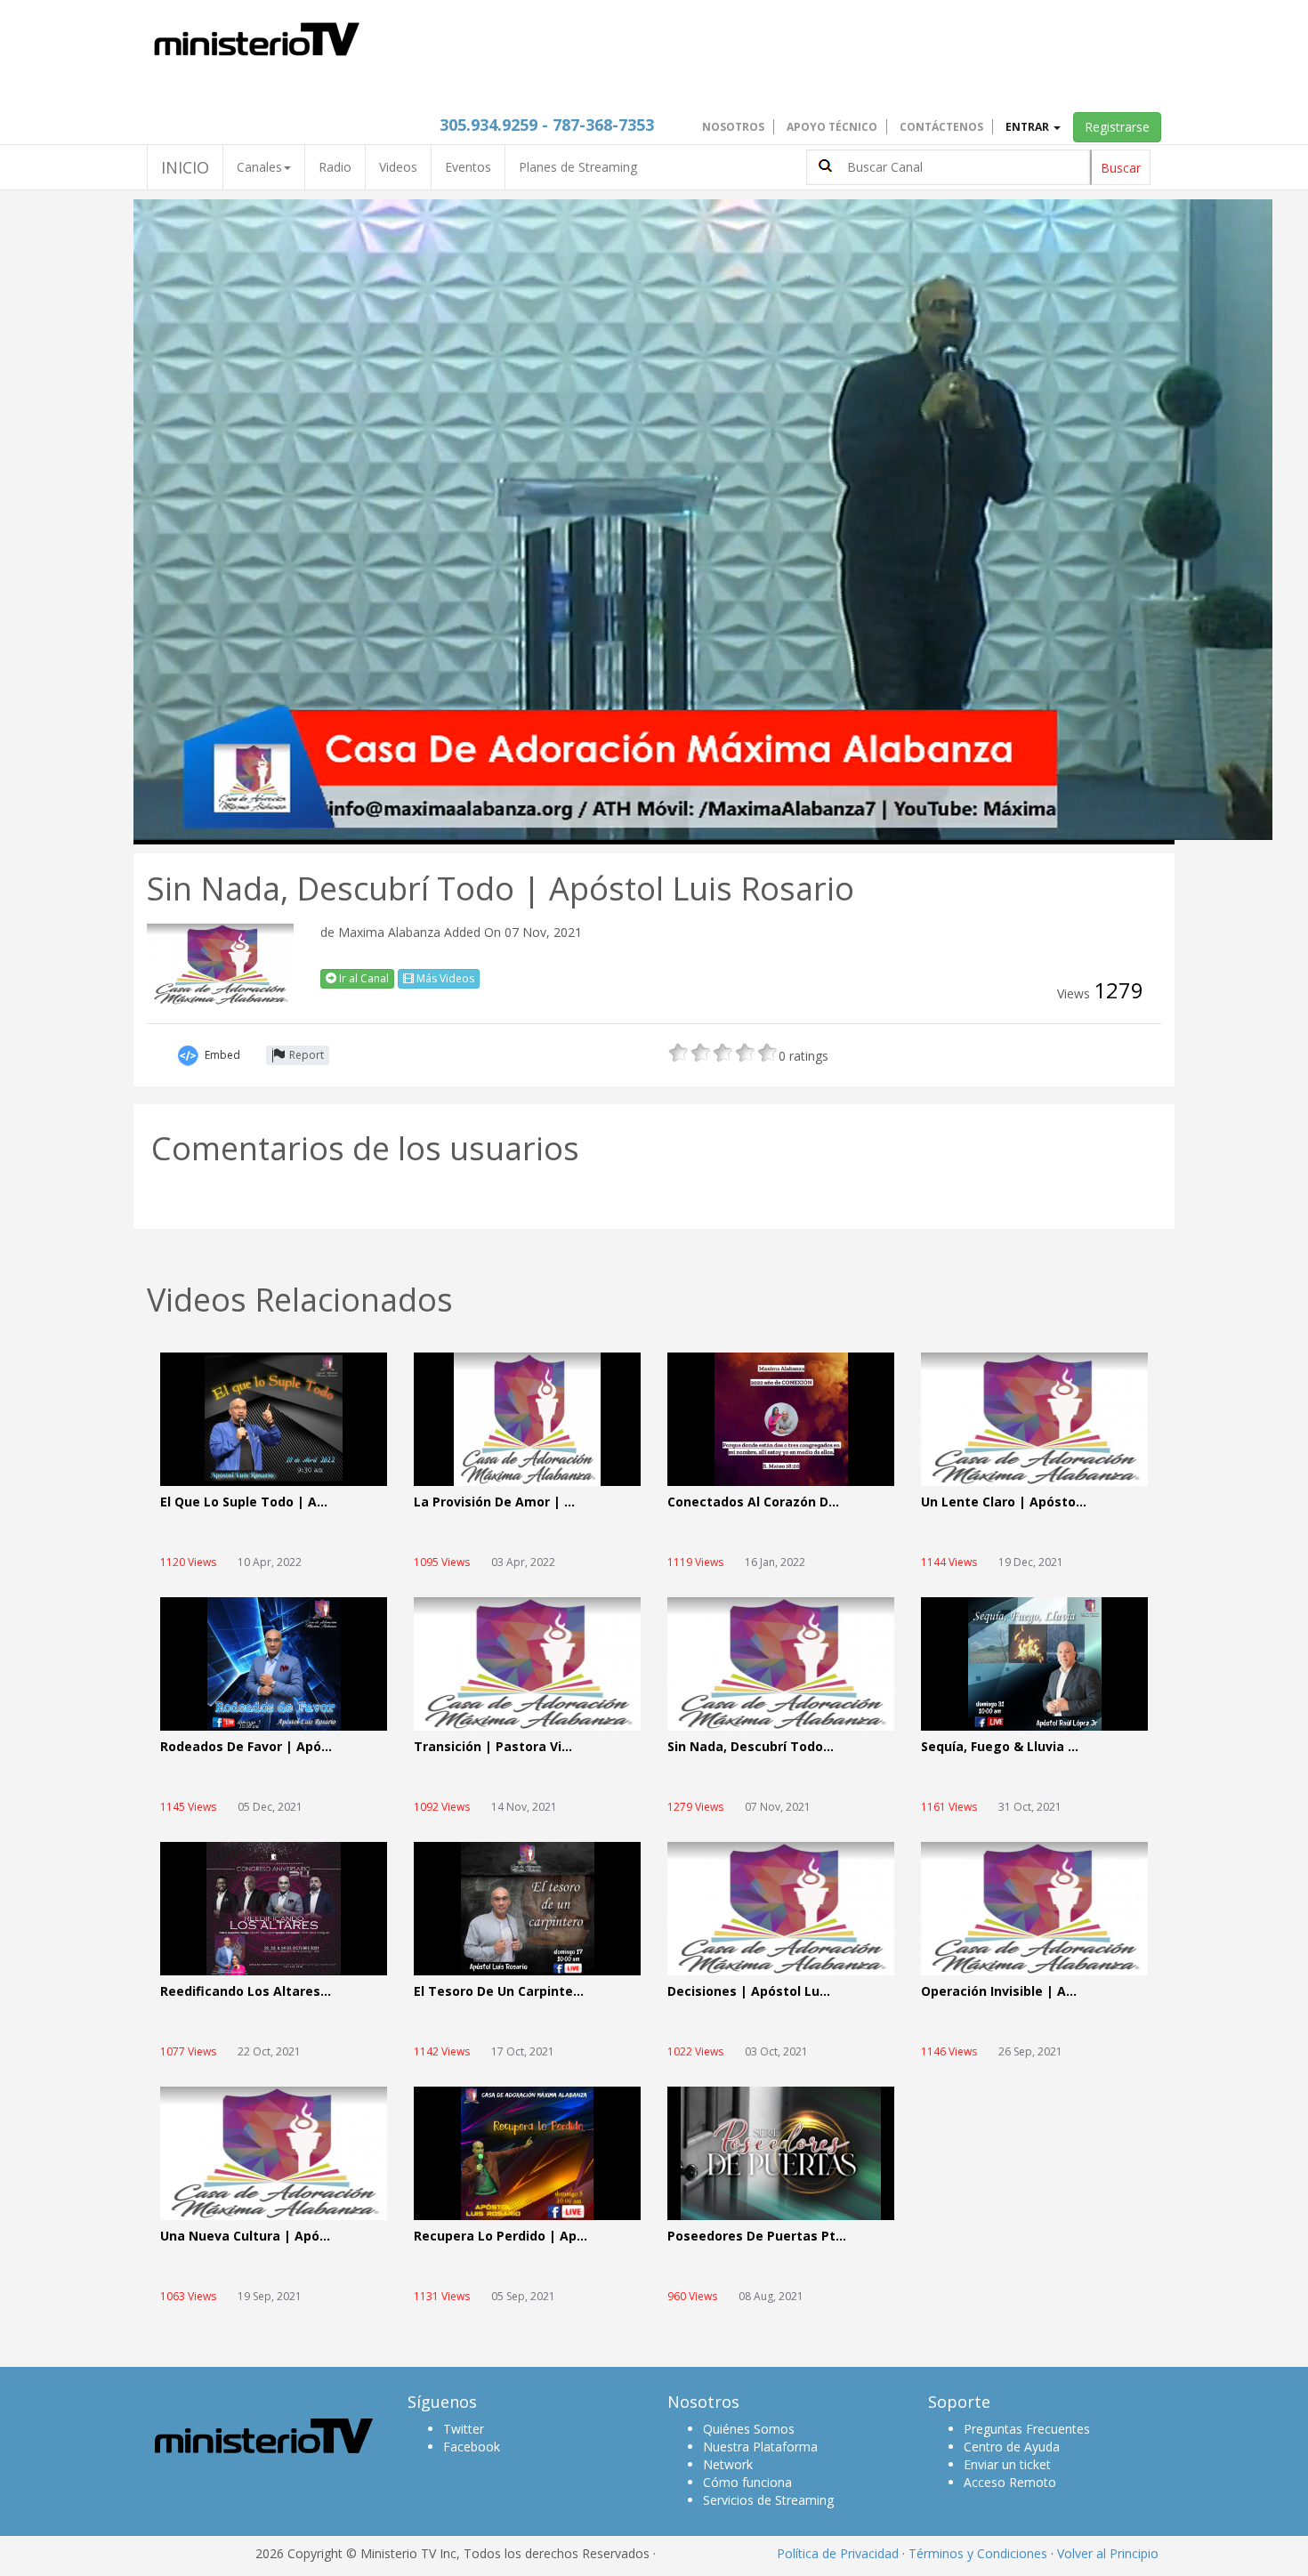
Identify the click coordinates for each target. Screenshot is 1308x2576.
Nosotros (733, 127)
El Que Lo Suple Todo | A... (244, 1502)
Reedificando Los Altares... (246, 1992)
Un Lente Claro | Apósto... (1004, 1502)
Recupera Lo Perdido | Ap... (501, 2237)
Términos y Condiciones (978, 2553)
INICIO (185, 167)
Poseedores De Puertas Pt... (757, 2237)
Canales (259, 167)
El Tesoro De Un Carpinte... (499, 1992)
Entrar (1029, 127)
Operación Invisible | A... (999, 1992)
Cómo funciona (747, 2482)
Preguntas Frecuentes (1027, 2429)
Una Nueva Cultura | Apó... (245, 2237)
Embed (222, 1055)
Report (307, 1055)
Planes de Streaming (578, 167)
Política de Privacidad (838, 2553)
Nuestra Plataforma (760, 2447)
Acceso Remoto (1010, 2482)
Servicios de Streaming (768, 2500)
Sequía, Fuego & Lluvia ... (1000, 1747)
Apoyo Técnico (832, 127)
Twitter (464, 2429)
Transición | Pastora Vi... (493, 1747)
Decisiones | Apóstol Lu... (749, 1992)
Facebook (472, 2447)
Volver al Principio (1108, 2553)
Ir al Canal (363, 978)
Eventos (468, 167)
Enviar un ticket (1007, 2464)
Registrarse (1117, 127)
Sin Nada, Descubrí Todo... (751, 1747)
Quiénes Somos (749, 2429)
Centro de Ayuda (1012, 2447)
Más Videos (444, 978)
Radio (335, 167)
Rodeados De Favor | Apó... (246, 1747)
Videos (398, 167)
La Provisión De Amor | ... (494, 1502)
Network (728, 2464)
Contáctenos (941, 127)
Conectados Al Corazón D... (753, 1502)
